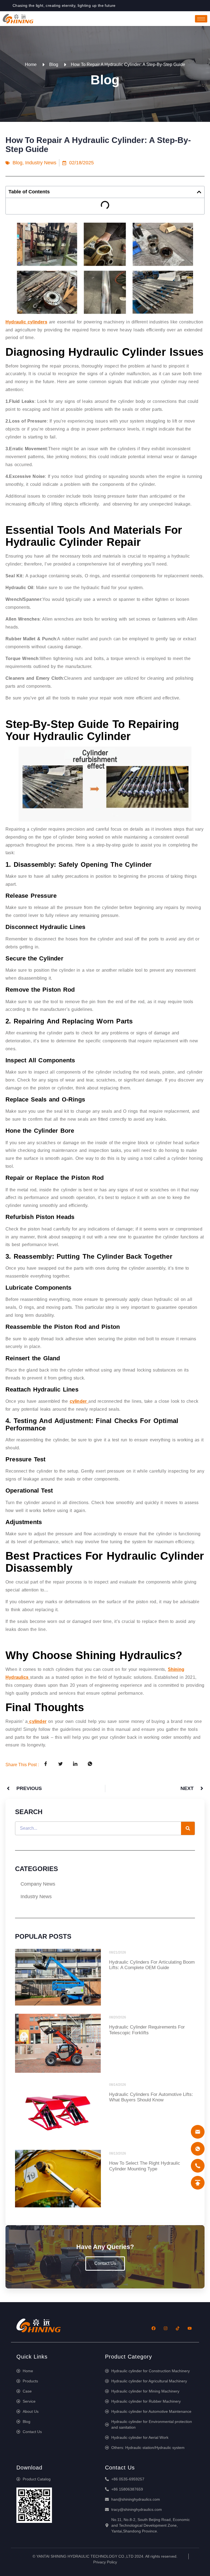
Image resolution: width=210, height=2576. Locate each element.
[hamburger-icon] (201, 19)
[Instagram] (165, 2328)
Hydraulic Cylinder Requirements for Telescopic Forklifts (147, 2030)
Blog (17, 163)
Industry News (41, 163)
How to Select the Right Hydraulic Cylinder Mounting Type (145, 2166)
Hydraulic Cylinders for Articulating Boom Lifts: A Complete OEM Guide (152, 1965)
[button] (199, 192)
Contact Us (105, 2263)
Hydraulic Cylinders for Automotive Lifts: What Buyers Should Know (151, 2097)
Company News (38, 1884)
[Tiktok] (177, 2328)
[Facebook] (153, 2328)
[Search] (188, 1828)
